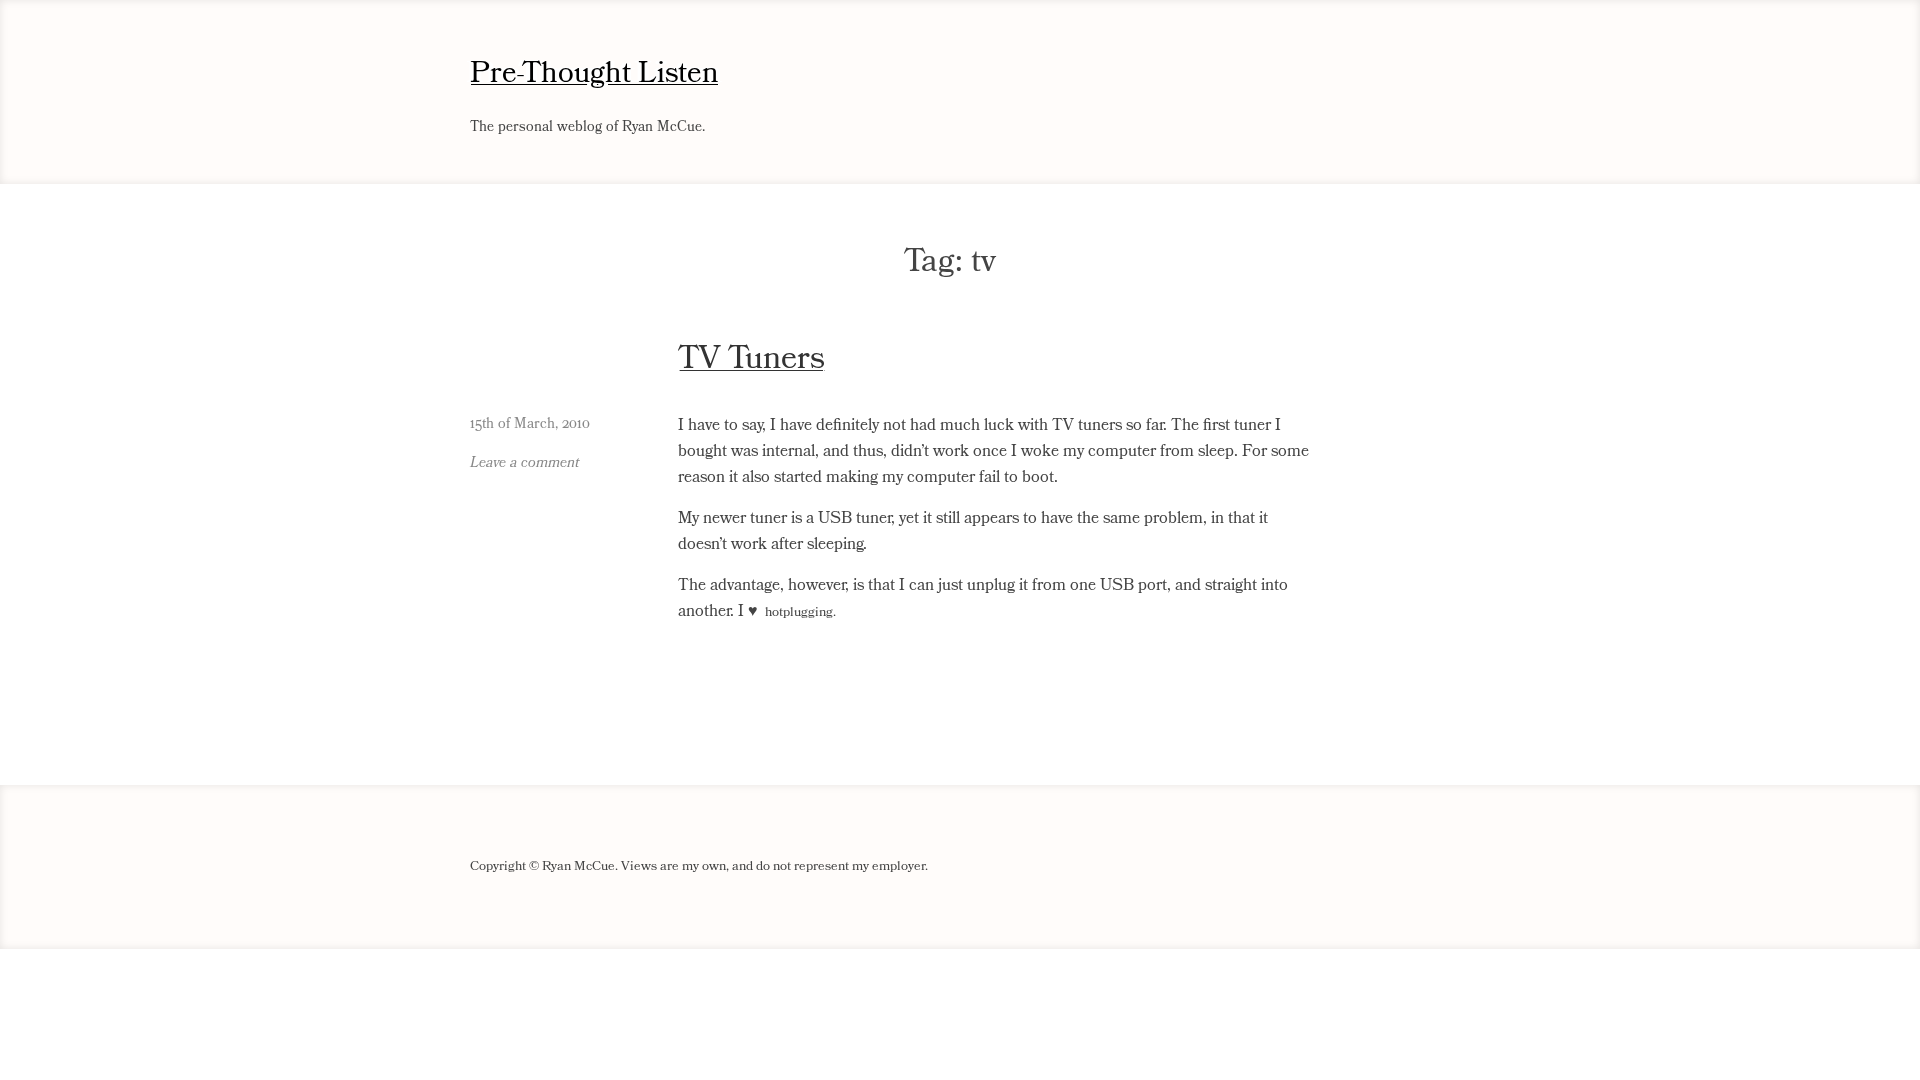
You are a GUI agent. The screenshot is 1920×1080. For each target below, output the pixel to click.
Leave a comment (524, 463)
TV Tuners (751, 359)
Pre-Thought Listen (594, 73)
